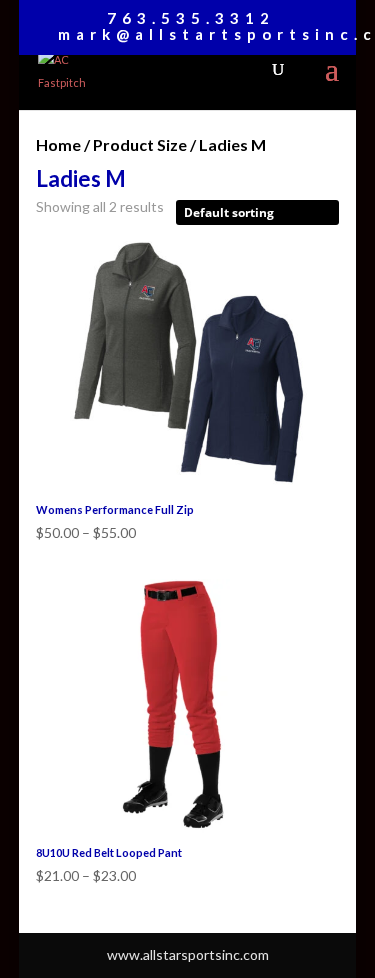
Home (58, 144)
